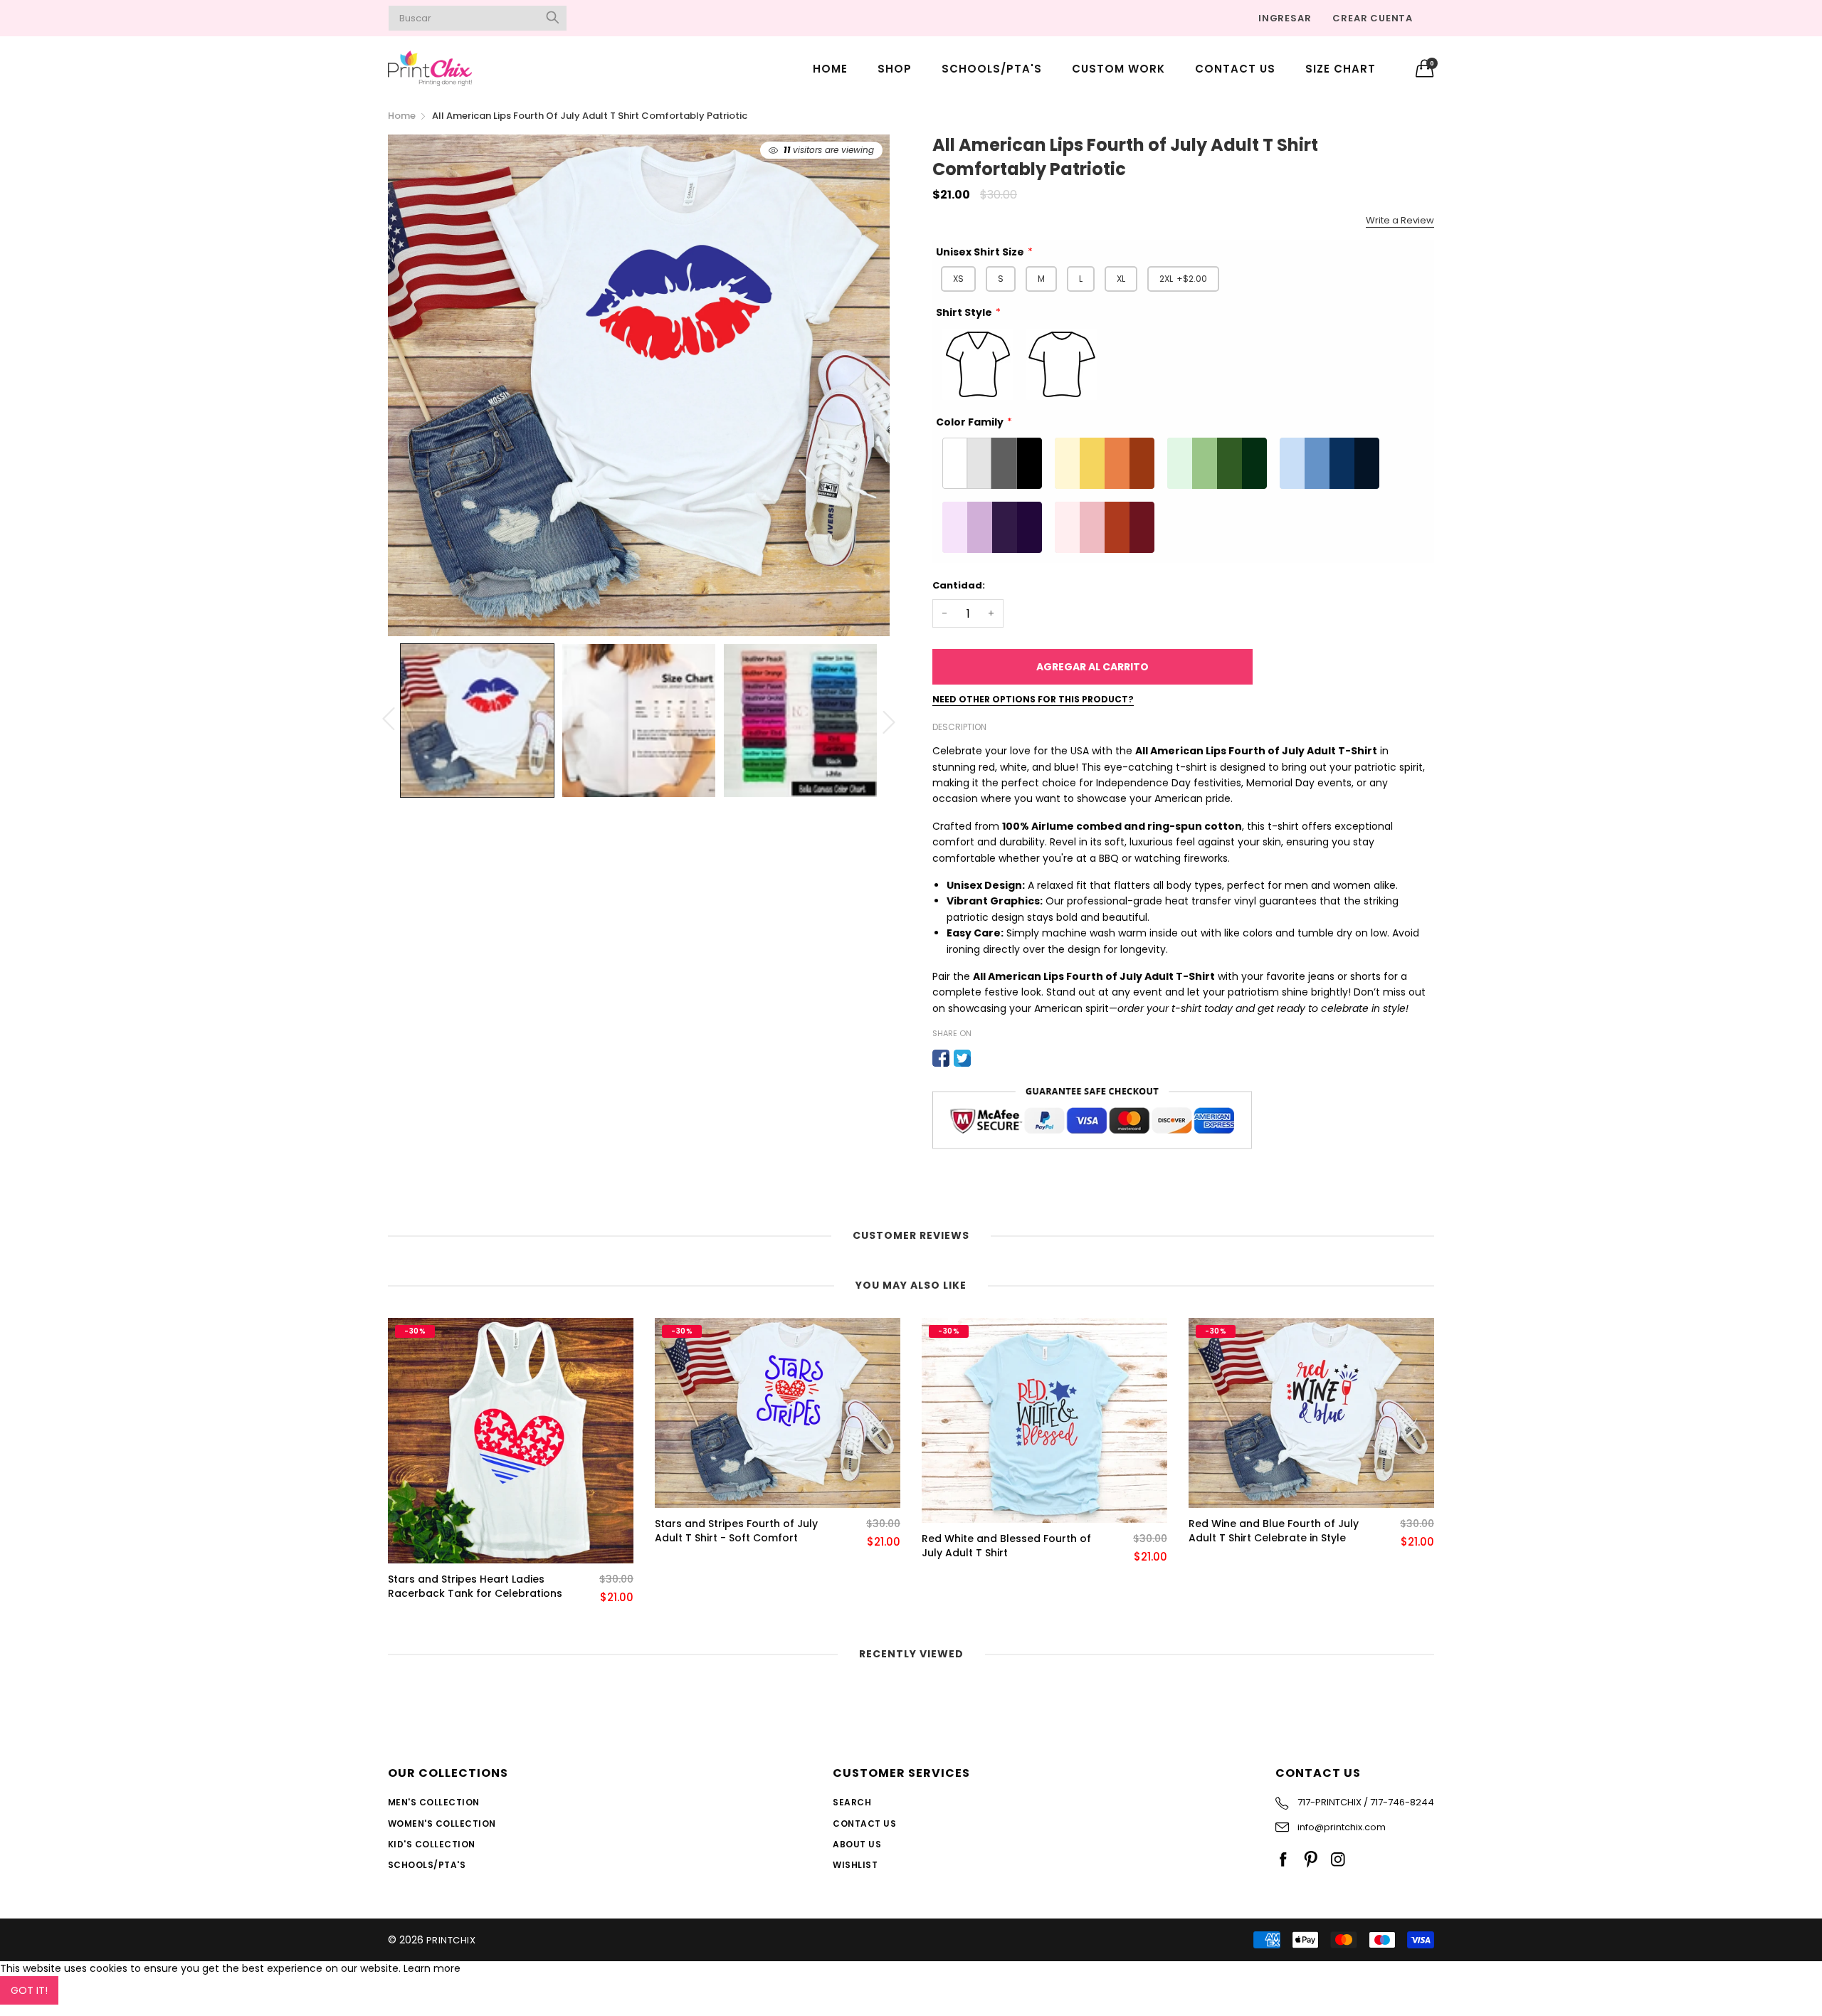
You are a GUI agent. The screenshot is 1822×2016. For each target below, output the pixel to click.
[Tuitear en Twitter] (962, 1058)
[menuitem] (830, 68)
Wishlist (855, 1865)
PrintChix (451, 1940)
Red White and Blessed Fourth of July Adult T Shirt (1006, 1546)
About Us (857, 1844)
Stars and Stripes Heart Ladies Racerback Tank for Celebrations (475, 1587)
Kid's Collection (432, 1844)
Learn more (432, 1968)
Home (830, 69)
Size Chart (1341, 69)
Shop (895, 69)
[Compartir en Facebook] (941, 1058)
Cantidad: (959, 585)
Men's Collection (434, 1802)
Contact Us (1235, 69)
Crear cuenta (1373, 18)
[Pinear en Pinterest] (984, 1058)
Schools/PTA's (992, 69)
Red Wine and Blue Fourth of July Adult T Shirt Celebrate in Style (1274, 1531)
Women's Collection (442, 1824)
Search (852, 1802)
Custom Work (1118, 69)
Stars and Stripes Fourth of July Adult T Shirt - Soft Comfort (736, 1531)
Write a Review (1400, 220)
